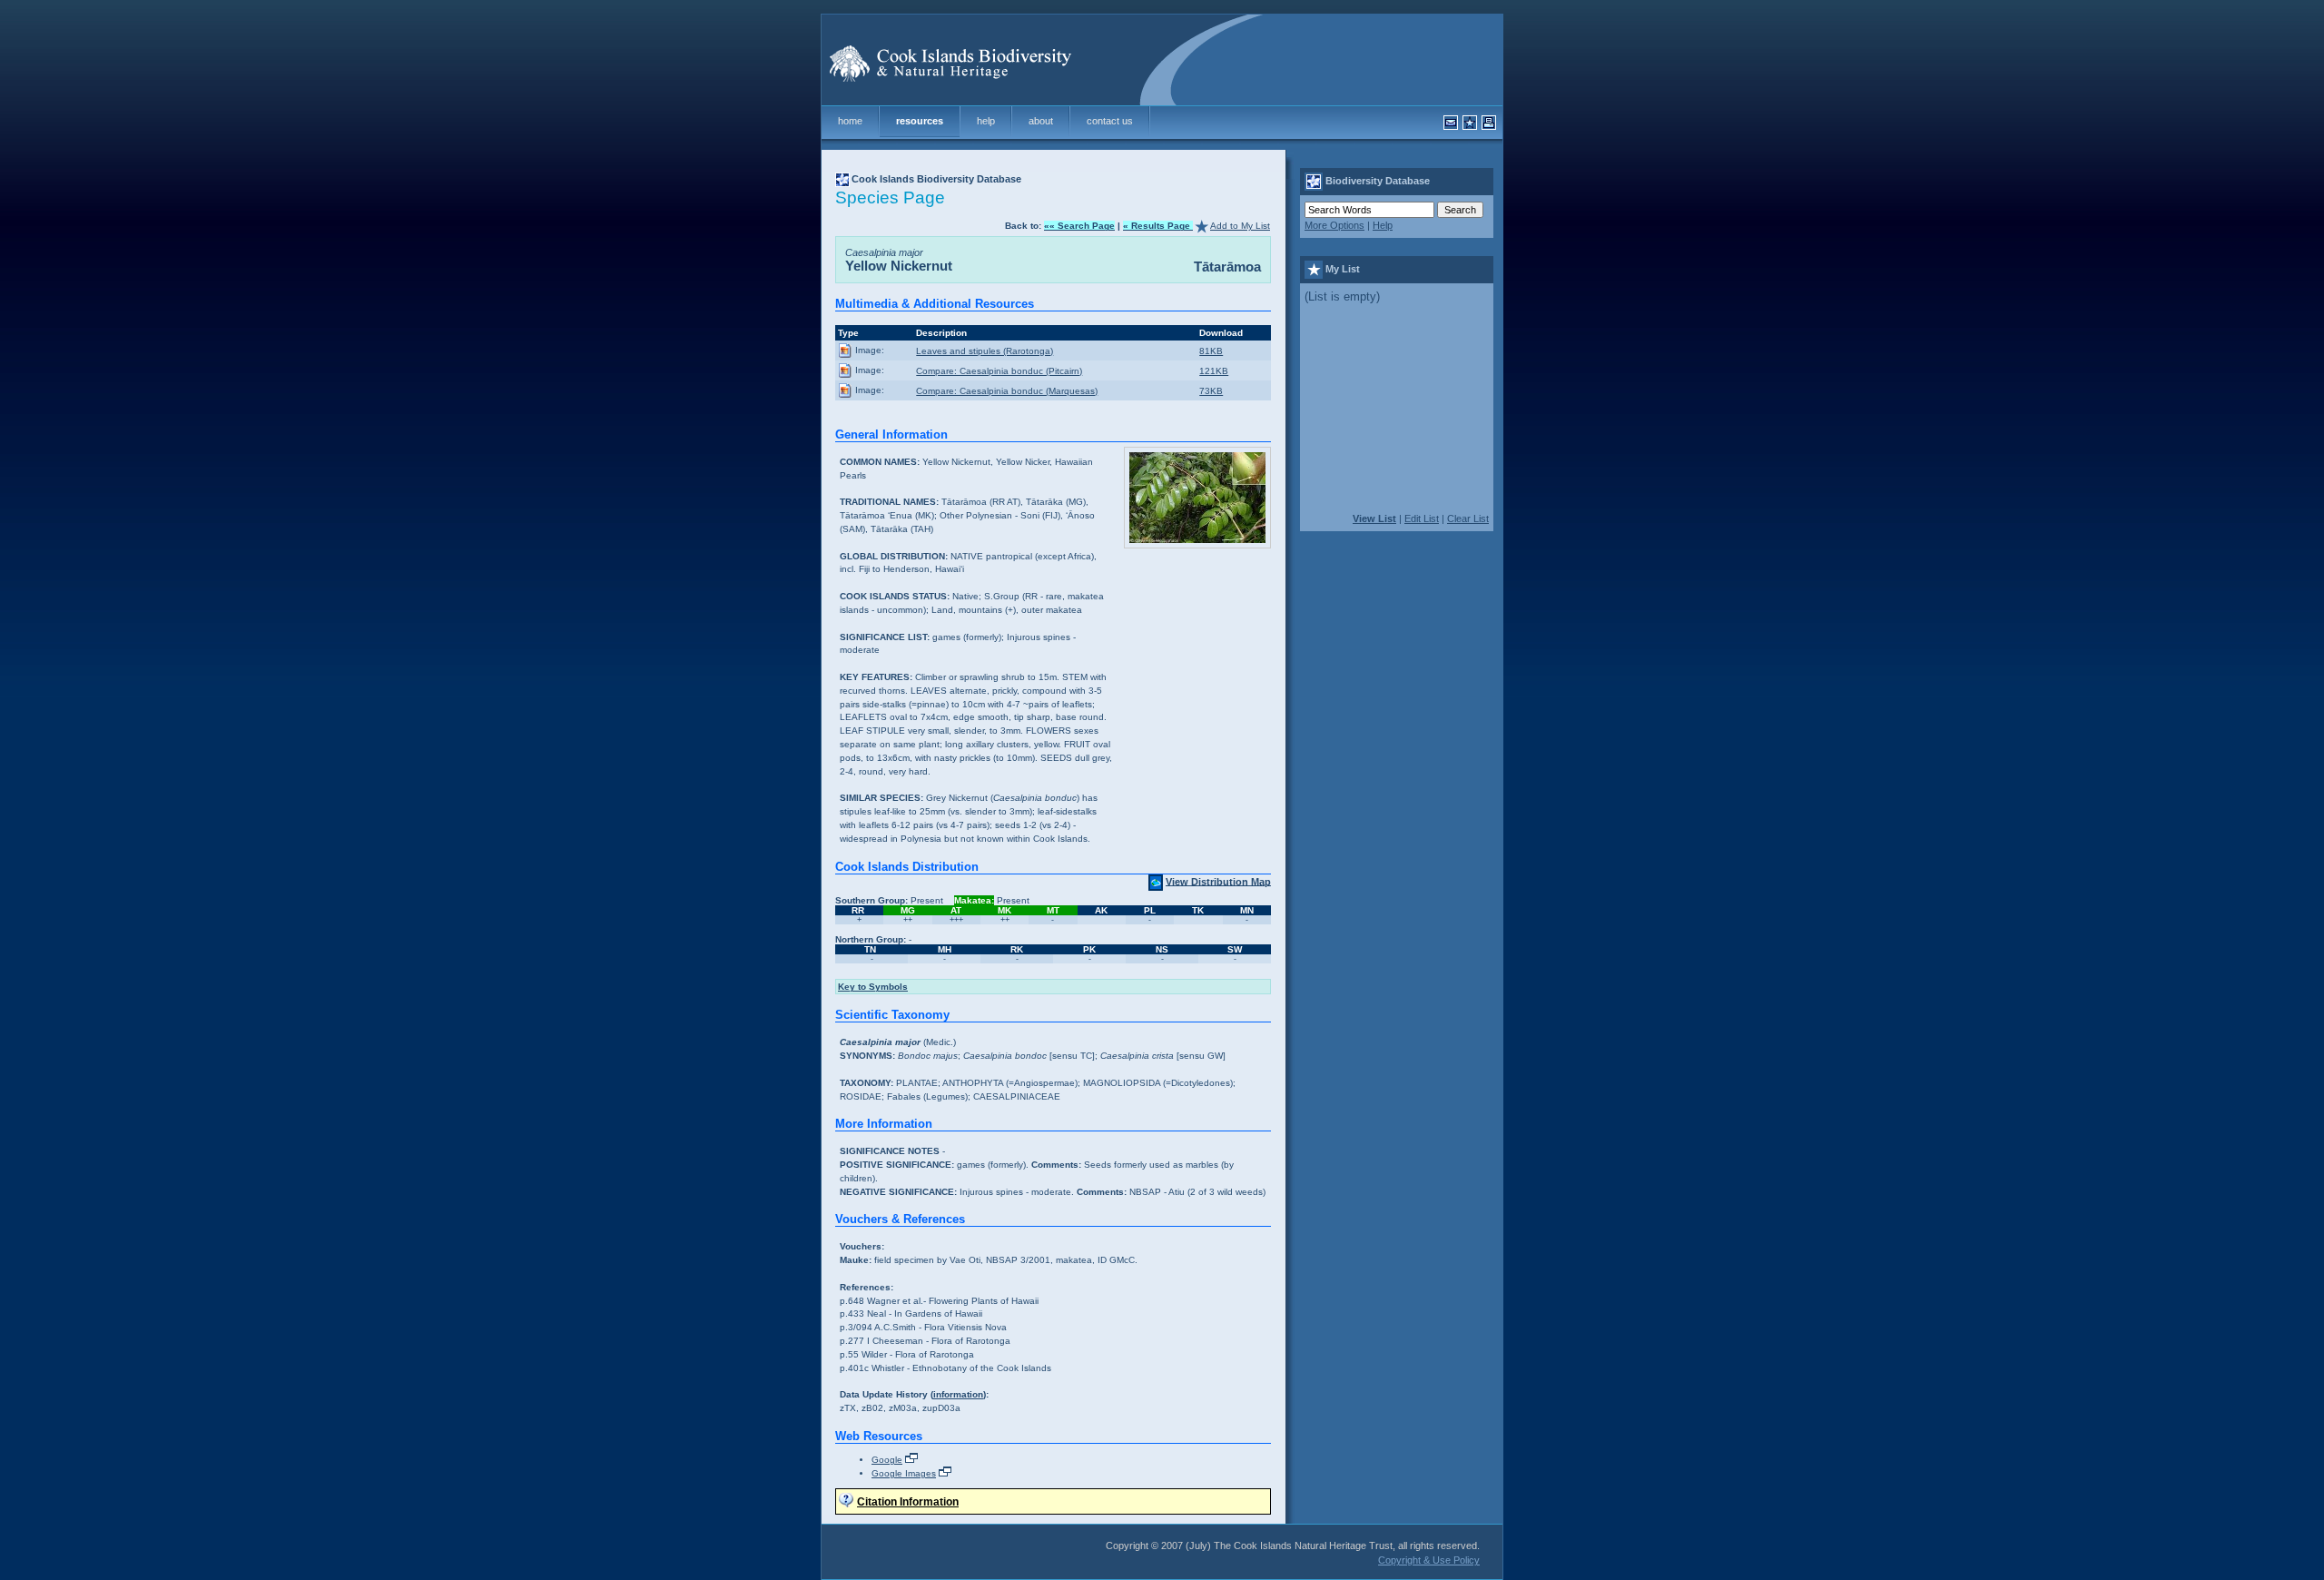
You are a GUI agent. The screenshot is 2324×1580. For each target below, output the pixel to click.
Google (887, 1460)
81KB (1211, 351)
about (1041, 121)
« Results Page (1158, 226)
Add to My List (1240, 226)
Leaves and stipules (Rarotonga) (985, 351)
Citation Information (908, 1501)
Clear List (1468, 518)
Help (1383, 225)
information (958, 1394)
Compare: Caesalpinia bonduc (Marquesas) (1007, 391)
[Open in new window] (911, 1460)
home (850, 121)
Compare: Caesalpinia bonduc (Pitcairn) (999, 371)
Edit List (1422, 518)
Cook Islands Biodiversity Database (936, 179)
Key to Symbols (873, 987)
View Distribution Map (1218, 881)
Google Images (904, 1473)
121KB (1214, 371)
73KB (1211, 391)
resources (920, 121)
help (986, 121)
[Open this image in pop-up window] (845, 350)
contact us (1110, 121)
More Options (1334, 225)
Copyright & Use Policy (1429, 1560)
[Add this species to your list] (1201, 226)
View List (1374, 518)
